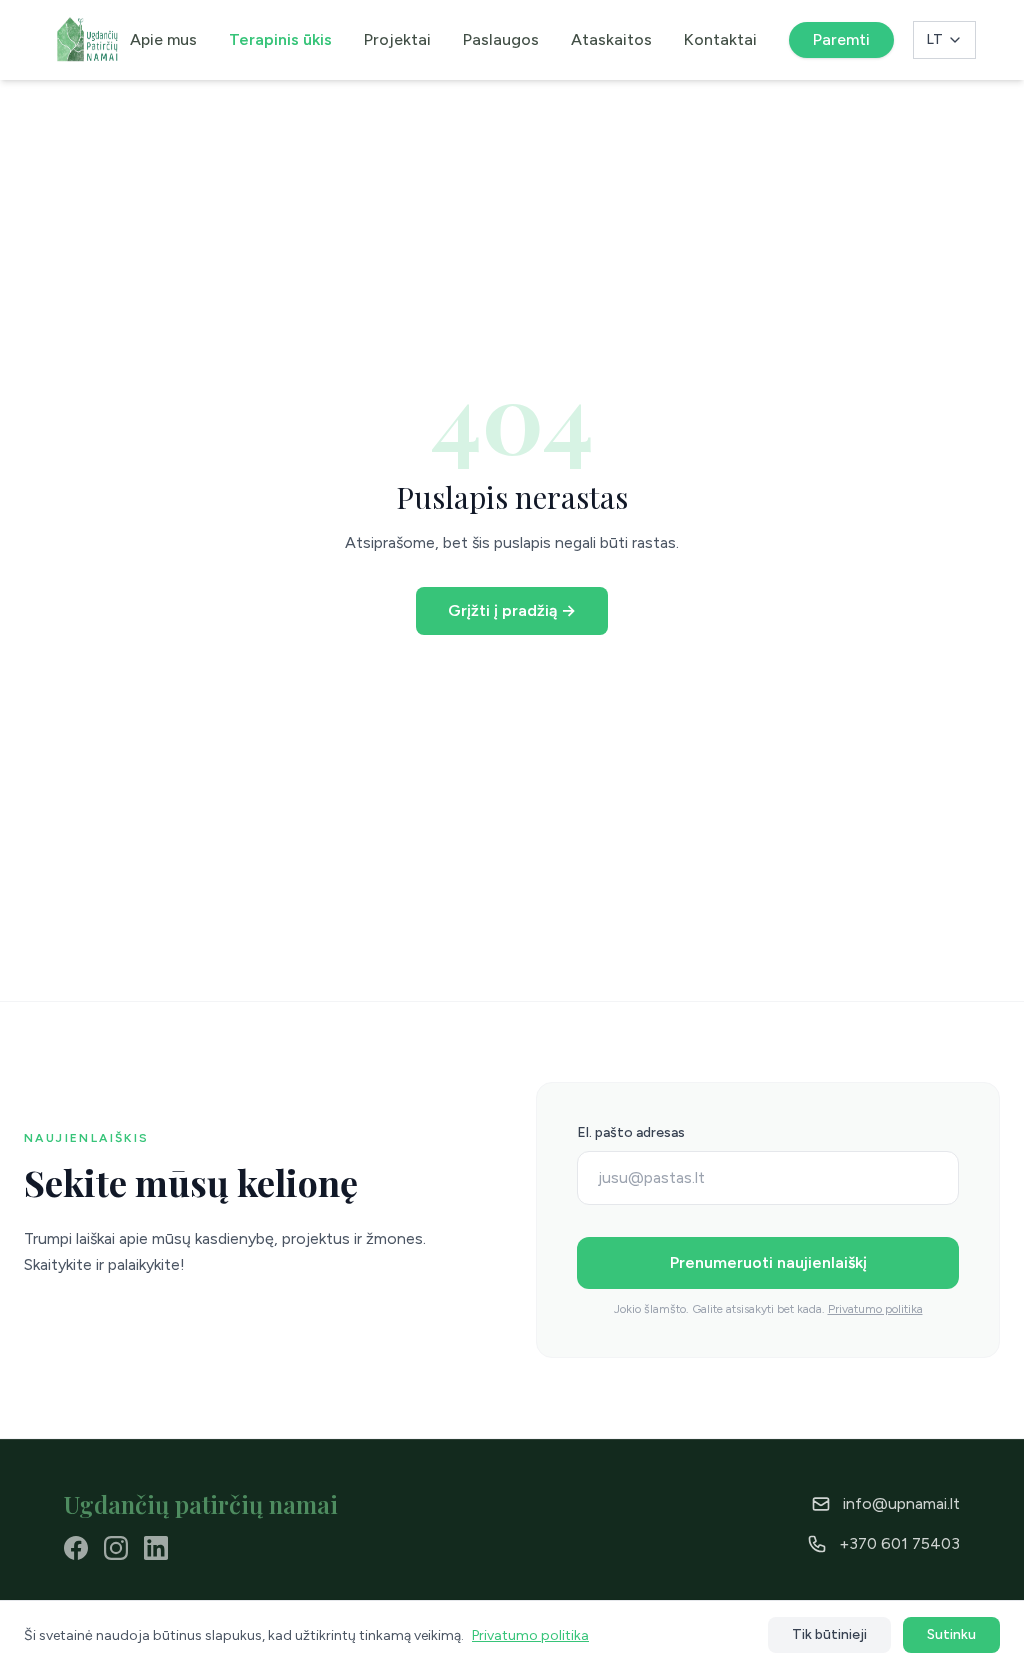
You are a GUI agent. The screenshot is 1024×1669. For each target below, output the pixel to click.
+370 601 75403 (899, 1543)
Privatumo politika (875, 1309)
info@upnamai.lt (901, 1503)
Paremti (841, 39)
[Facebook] (76, 1548)
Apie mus (163, 39)
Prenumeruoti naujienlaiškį (768, 1262)
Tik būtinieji (829, 1634)
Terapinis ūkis (280, 39)
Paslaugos (501, 39)
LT (934, 39)
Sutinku (951, 1634)
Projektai (397, 39)
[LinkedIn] (156, 1548)
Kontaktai (720, 39)
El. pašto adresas (631, 1132)
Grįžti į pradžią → (512, 610)
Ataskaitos (611, 39)
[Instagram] (116, 1548)
